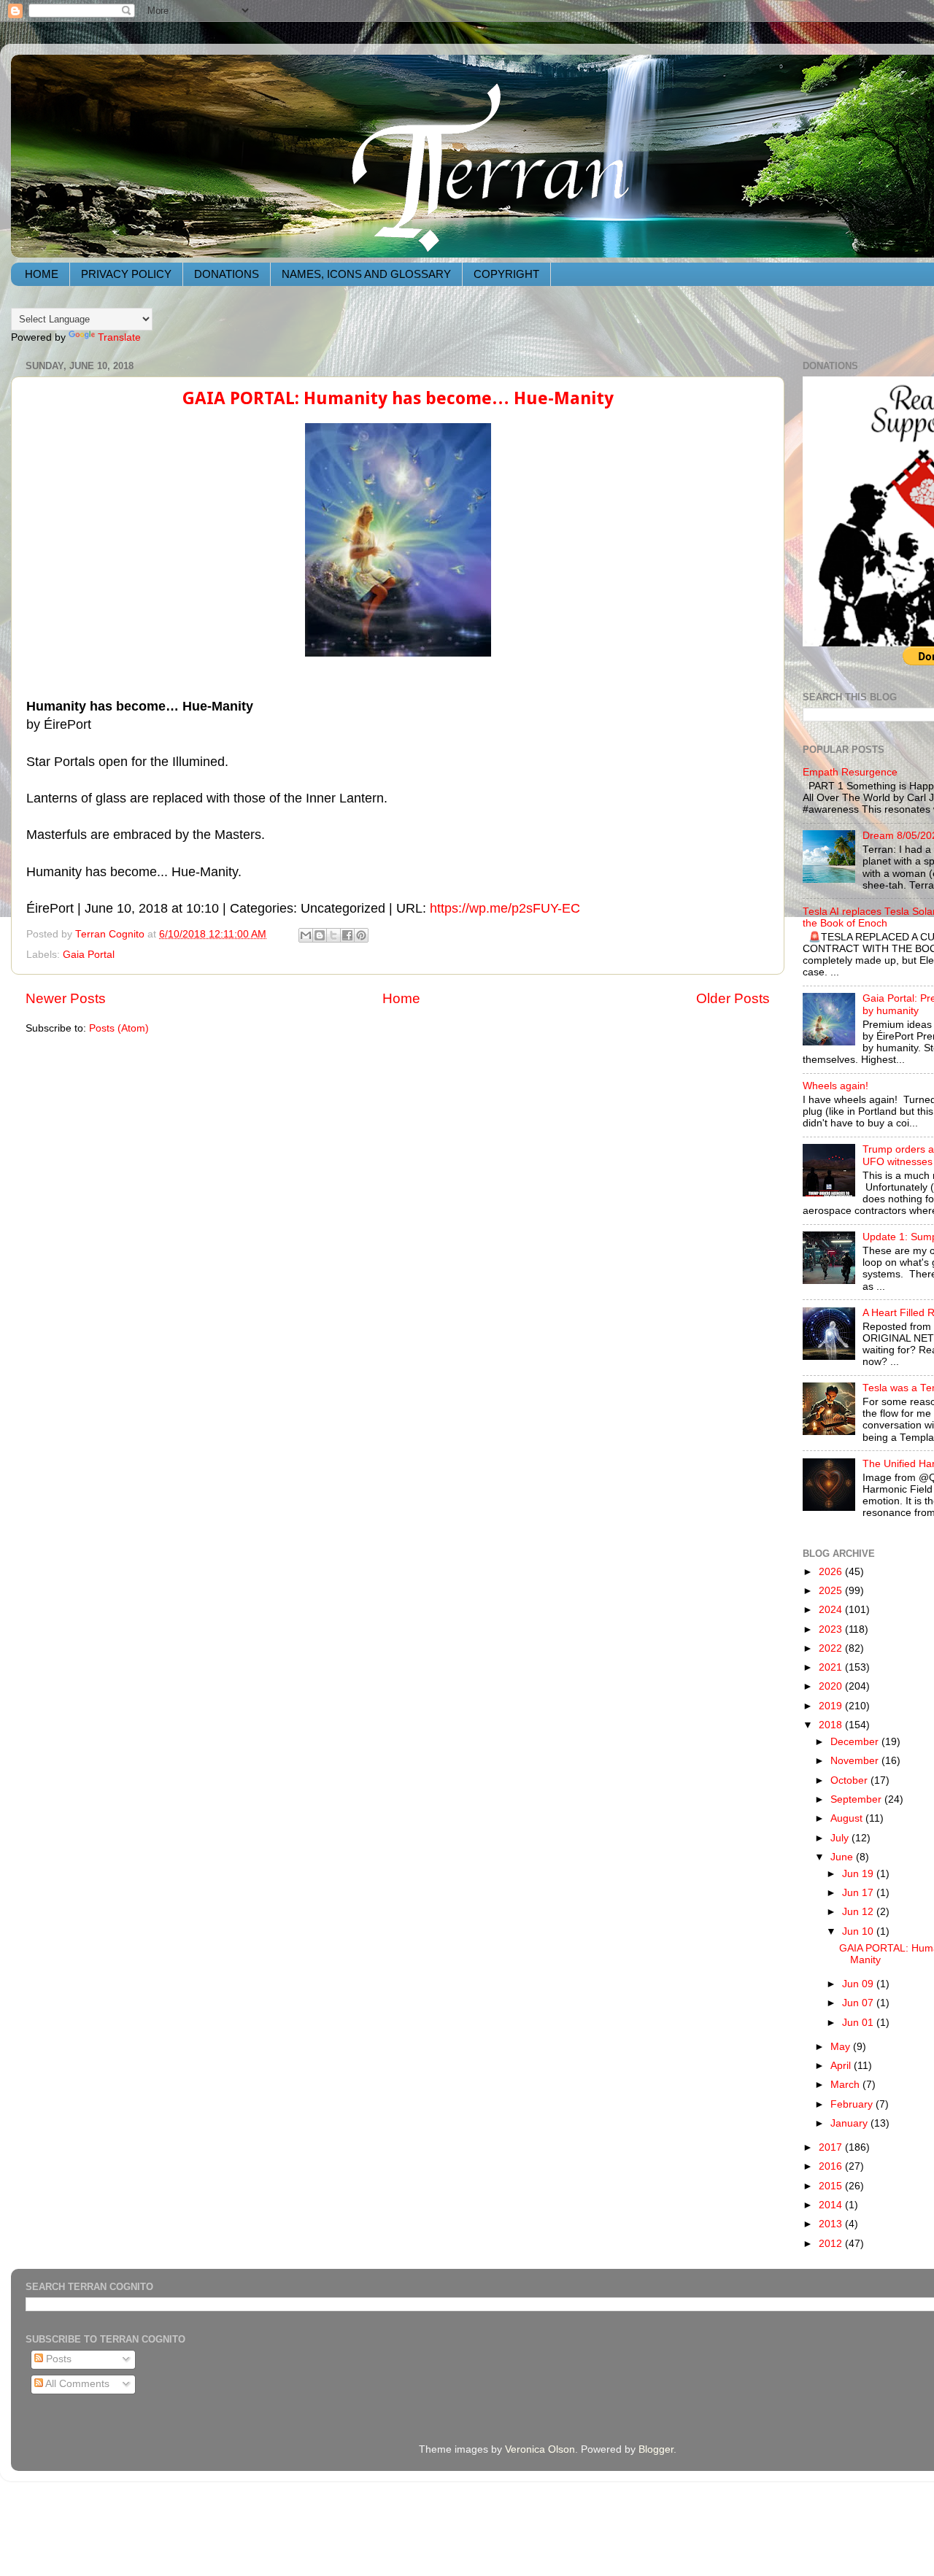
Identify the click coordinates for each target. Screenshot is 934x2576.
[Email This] (306, 935)
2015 (832, 2186)
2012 (832, 2244)
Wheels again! (835, 1086)
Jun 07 (859, 2003)
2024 (832, 1610)
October (850, 1780)
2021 (832, 1667)
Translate (119, 337)
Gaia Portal (89, 955)
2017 (832, 2147)
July (841, 1838)
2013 (832, 2224)
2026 (832, 1572)
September (857, 1799)
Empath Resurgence (850, 772)
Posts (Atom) (119, 1028)
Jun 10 (859, 1931)
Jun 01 (859, 2023)
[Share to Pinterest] (361, 935)
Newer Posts (66, 998)
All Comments (76, 2384)
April (842, 2066)
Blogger (656, 2449)
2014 (832, 2205)
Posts (57, 2359)
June (843, 1857)
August (848, 1818)
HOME (42, 274)
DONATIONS (227, 274)
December (856, 1742)
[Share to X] (333, 935)
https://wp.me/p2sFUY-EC (505, 908)
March (846, 2085)
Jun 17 (859, 1893)
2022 (832, 1648)
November (856, 1761)
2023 (832, 1629)
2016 (832, 2166)
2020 (832, 1686)
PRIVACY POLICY (126, 274)
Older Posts (733, 998)
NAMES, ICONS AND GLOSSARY (366, 274)
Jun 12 (859, 1912)
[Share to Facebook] (347, 935)
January (850, 2123)
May (842, 2047)
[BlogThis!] (320, 935)
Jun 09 (859, 1984)
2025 (832, 1591)
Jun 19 (859, 1874)
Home (401, 998)
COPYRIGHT (506, 274)
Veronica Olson (540, 2449)
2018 (832, 1725)
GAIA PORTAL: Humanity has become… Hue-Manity (398, 398)
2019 (832, 1706)
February (853, 2104)
